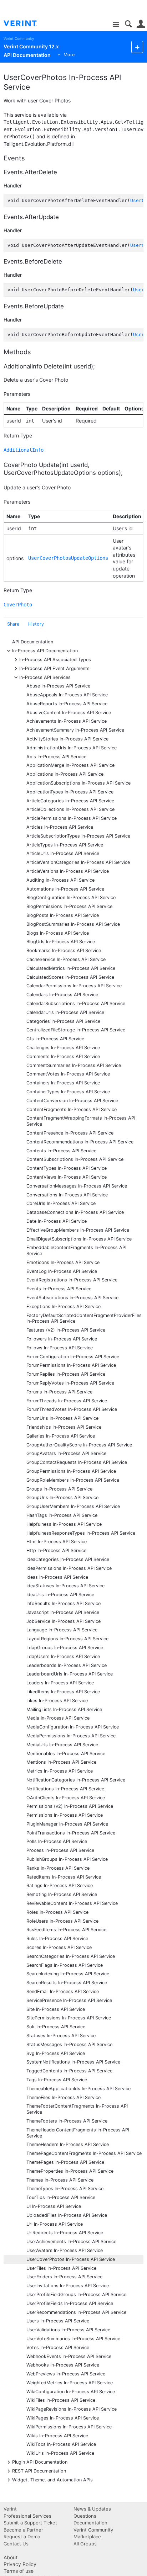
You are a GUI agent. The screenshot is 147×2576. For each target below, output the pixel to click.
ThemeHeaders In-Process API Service (68, 2144)
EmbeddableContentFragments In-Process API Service (76, 1250)
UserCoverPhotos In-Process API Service (71, 2259)
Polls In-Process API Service (57, 1841)
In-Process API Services (45, 677)
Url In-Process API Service (55, 2224)
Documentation (90, 2523)
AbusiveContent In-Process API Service (69, 713)
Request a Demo (22, 2537)
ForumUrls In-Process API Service (62, 1418)
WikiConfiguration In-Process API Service (71, 2392)
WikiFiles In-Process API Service (61, 2400)
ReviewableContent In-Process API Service (72, 1903)
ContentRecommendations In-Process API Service (80, 1142)
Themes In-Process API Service (60, 2180)
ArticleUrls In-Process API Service (63, 853)
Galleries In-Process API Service (61, 1436)
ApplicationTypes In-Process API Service (70, 792)
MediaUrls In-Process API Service (62, 1745)
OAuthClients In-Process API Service (66, 1798)
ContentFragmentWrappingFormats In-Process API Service (81, 1121)
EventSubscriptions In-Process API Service (72, 1298)
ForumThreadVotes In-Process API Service (72, 1409)
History (36, 624)
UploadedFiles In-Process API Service (67, 2215)
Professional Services (27, 2516)
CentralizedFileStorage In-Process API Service (76, 1030)
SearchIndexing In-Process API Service (68, 1974)
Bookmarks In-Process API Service (64, 950)
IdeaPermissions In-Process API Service (69, 1568)
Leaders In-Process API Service (60, 1683)
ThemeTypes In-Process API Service (65, 2189)
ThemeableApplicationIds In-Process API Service (78, 2089)
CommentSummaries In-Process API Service (74, 1065)
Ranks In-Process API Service (58, 1868)
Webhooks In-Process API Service (63, 2365)
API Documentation (33, 642)
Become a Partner (23, 2530)
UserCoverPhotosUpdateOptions (68, 558)
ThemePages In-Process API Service (65, 2162)
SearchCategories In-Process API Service (71, 1956)
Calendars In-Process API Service (62, 995)
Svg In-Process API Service (56, 2053)
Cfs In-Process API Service (55, 1039)
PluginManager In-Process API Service (67, 1824)
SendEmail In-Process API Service (63, 1991)
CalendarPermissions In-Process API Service (74, 986)
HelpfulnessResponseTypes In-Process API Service (81, 1533)
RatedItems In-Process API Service (64, 1877)
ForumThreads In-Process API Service (67, 1401)
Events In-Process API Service (59, 1289)
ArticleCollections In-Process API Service (70, 809)
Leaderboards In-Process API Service (67, 1665)
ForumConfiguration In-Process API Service (73, 1357)
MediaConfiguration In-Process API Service (73, 1727)
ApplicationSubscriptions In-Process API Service (78, 783)
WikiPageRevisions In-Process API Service (72, 2409)
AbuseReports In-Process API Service (67, 704)
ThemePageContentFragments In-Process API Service (84, 2153)
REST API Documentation (39, 2471)
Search (128, 24)
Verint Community (19, 39)
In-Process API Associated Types (55, 659)
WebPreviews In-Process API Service (66, 2374)
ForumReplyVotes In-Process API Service (70, 1383)
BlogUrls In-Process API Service (61, 942)
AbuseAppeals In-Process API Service (67, 695)
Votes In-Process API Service (58, 2347)
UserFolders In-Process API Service (64, 2277)
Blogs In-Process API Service (58, 933)
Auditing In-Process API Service (60, 880)
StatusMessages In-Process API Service (69, 2044)
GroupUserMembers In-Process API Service (73, 1506)
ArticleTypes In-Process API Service (65, 845)
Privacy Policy (20, 2564)
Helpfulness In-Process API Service (64, 1524)
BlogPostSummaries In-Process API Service (73, 924)
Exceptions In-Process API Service (64, 1306)
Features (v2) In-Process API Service (66, 1330)
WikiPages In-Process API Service (63, 2418)
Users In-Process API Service (58, 2321)
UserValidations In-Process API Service (68, 2330)
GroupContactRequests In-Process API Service (77, 1462)
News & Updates (92, 2509)
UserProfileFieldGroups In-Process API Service (76, 2295)
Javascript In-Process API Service (63, 1612)
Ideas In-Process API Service (57, 1577)
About (11, 2557)
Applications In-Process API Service (65, 774)
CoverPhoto (18, 605)
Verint (10, 2509)
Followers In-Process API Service (62, 1339)
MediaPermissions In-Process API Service (71, 1736)
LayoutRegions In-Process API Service (67, 1639)
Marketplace (87, 2537)
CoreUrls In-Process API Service (61, 1203)
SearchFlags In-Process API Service (65, 1965)
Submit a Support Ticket (30, 2523)
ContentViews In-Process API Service (67, 1177)
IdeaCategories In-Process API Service (68, 1559)
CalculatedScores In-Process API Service (70, 977)
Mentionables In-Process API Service (66, 1754)
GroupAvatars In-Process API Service (66, 1453)
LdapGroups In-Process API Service (65, 1648)
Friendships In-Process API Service (64, 1427)
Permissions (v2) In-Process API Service (70, 1806)
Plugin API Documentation (40, 2462)
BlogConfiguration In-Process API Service (71, 897)
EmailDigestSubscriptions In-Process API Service (79, 1239)
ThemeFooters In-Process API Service (67, 2121)
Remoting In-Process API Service (62, 1894)
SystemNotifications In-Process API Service (73, 2062)
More (69, 55)
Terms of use (19, 2571)
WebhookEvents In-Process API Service (69, 2356)
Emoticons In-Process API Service (63, 1262)
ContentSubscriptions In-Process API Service (75, 1159)
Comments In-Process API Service (63, 1056)
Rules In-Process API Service (57, 1938)
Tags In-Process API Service (57, 2080)
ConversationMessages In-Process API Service (77, 1186)
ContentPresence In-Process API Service (70, 1133)
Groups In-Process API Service (59, 1489)
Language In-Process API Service (62, 1630)
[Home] (26, 23)
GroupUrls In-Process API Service (62, 1497)
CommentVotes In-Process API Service (68, 1074)
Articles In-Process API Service (60, 827)
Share (13, 624)
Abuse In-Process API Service (58, 686)
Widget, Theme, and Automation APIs (52, 2479)
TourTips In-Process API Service (61, 2197)
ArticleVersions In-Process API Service (68, 871)
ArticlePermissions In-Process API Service (72, 818)
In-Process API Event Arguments (54, 668)
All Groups (85, 2544)
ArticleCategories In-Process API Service (70, 801)
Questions (85, 2516)
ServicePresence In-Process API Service (69, 2000)
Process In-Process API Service (60, 1850)
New (137, 47)
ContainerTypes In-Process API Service (68, 1092)
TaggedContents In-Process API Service (69, 2071)
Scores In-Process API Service (59, 1947)
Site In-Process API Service (56, 2009)
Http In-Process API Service (56, 1550)
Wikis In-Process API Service (57, 2436)
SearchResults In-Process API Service (67, 1983)
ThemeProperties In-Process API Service (70, 2171)
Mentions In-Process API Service (61, 1762)
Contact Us (16, 2544)
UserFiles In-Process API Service (61, 2268)
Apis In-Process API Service (56, 757)
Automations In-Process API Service (65, 889)
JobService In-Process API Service (64, 1621)
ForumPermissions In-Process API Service (71, 1365)
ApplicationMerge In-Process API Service (70, 765)
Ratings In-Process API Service (60, 1885)
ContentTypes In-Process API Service (67, 1168)
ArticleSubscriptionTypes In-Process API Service (78, 836)
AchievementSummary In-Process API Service (75, 730)
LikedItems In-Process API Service (63, 1692)
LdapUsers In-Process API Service (63, 1656)
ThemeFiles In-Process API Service (64, 2097)
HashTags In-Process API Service (62, 1515)
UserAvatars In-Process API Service (65, 2250)
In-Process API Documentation (45, 650)
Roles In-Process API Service (57, 1912)
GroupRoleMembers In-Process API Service (73, 1480)
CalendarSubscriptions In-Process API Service (76, 1003)
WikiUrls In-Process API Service (60, 2453)
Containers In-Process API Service (63, 1083)
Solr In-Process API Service (56, 2027)
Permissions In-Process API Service (65, 1815)
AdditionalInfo (24, 450)
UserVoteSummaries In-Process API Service (73, 2339)
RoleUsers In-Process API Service (62, 1921)
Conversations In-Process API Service (67, 1195)
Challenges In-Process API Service (63, 1048)
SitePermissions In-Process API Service (69, 2018)
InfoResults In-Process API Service (64, 1603)
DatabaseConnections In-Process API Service (75, 1212)
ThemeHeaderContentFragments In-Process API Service (78, 2133)
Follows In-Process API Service (60, 1348)
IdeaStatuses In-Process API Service (65, 1586)
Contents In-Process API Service (61, 1151)
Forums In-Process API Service (59, 1392)
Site (116, 25)
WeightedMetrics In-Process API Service (70, 2383)
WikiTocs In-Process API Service (61, 2444)
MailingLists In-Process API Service (64, 1709)
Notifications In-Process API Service (65, 1789)
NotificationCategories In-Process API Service (76, 1780)
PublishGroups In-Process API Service (67, 1859)
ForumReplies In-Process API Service (66, 1374)
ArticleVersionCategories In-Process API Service (78, 862)
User (141, 24)
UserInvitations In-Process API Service (68, 2286)
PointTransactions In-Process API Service (71, 1833)
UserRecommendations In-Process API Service (76, 2312)
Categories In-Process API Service (63, 1021)
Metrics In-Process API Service (60, 1771)
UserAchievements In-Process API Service (71, 2242)
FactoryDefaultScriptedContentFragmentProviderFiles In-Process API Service (84, 1318)
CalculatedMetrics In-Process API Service (71, 968)
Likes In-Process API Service (57, 1701)
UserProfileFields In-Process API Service (70, 2303)
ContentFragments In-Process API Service (72, 1109)
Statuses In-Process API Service (61, 2036)
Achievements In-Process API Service (67, 721)
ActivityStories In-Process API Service (67, 739)
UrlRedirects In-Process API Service (65, 2233)
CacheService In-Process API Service (66, 959)
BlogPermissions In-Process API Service (69, 906)
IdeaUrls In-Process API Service (60, 1595)
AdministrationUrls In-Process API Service (72, 748)
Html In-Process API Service (57, 1542)
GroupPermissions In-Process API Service (71, 1471)
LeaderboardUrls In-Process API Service (70, 1674)
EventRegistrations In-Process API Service (72, 1280)
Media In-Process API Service (58, 1718)
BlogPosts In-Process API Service (63, 915)
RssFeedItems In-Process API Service (66, 1930)
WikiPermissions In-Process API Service (69, 2427)
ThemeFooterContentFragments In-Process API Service (77, 2109)
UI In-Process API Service (54, 2206)
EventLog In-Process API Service (62, 1271)
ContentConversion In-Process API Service (72, 1101)
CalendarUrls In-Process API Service (65, 1012)
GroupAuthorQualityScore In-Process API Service (79, 1445)
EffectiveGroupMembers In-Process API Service (78, 1230)
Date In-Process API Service (57, 1221)
